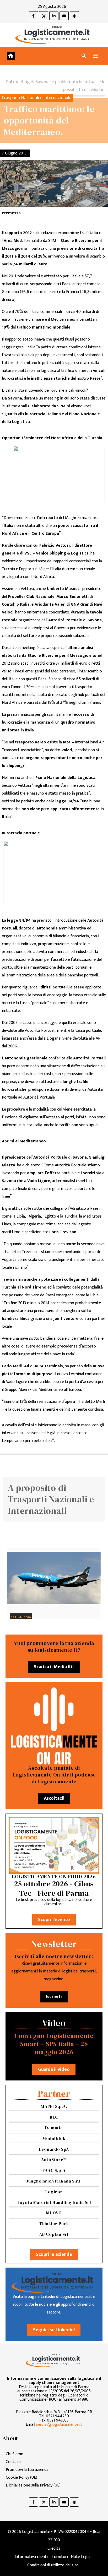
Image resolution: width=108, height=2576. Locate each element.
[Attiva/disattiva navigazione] (96, 56)
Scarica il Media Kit (54, 1667)
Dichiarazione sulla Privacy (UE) (33, 2485)
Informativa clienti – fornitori (41, 2557)
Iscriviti (54, 1997)
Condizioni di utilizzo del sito (53, 2565)
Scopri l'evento (54, 1920)
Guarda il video (54, 2070)
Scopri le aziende (54, 2255)
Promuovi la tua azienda (27, 2470)
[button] (84, 56)
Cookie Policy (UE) (21, 2477)
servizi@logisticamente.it (59, 2425)
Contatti (13, 2462)
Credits (54, 2548)
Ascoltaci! (54, 1798)
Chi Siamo (15, 2454)
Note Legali (81, 2557)
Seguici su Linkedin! (54, 2330)
